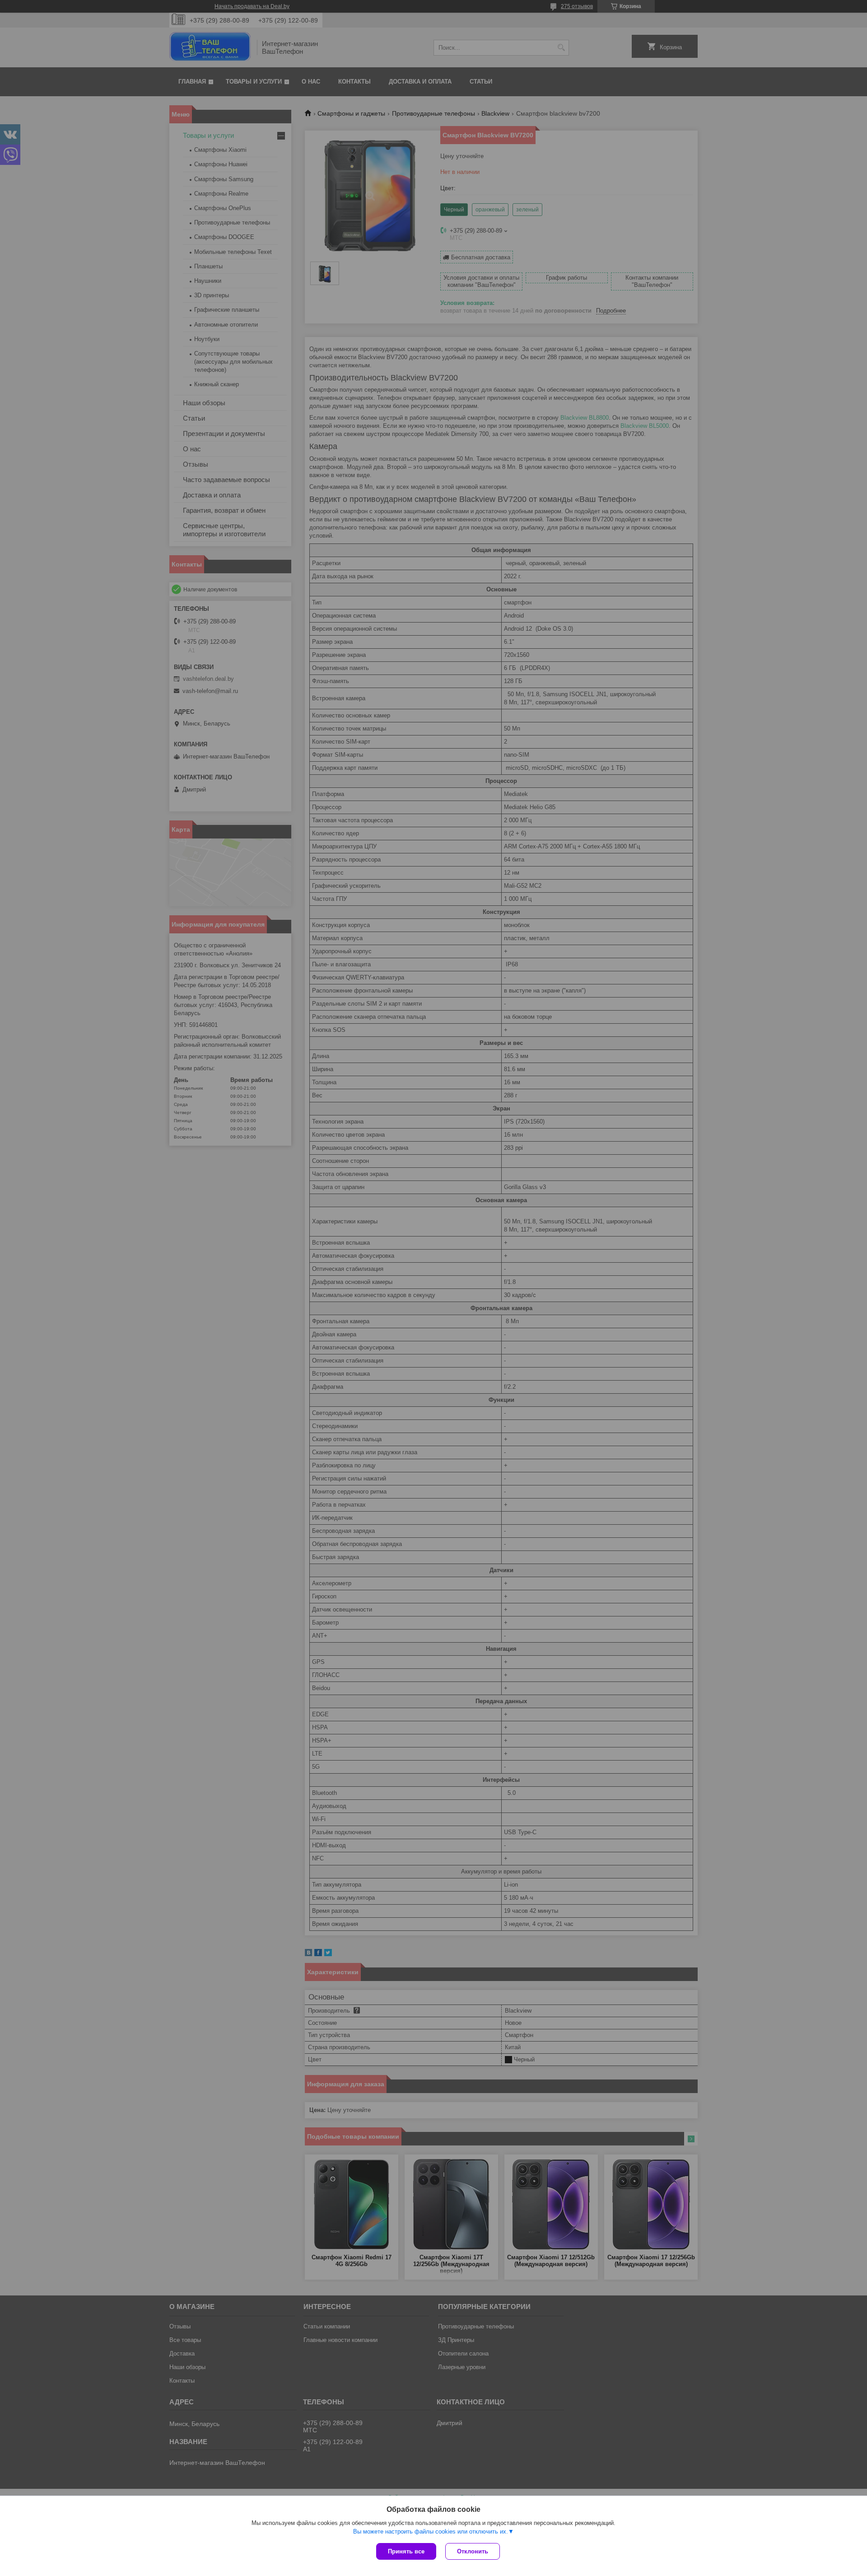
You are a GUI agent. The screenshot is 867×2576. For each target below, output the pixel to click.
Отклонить (473, 2551)
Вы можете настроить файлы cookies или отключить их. (431, 2532)
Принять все (406, 2551)
